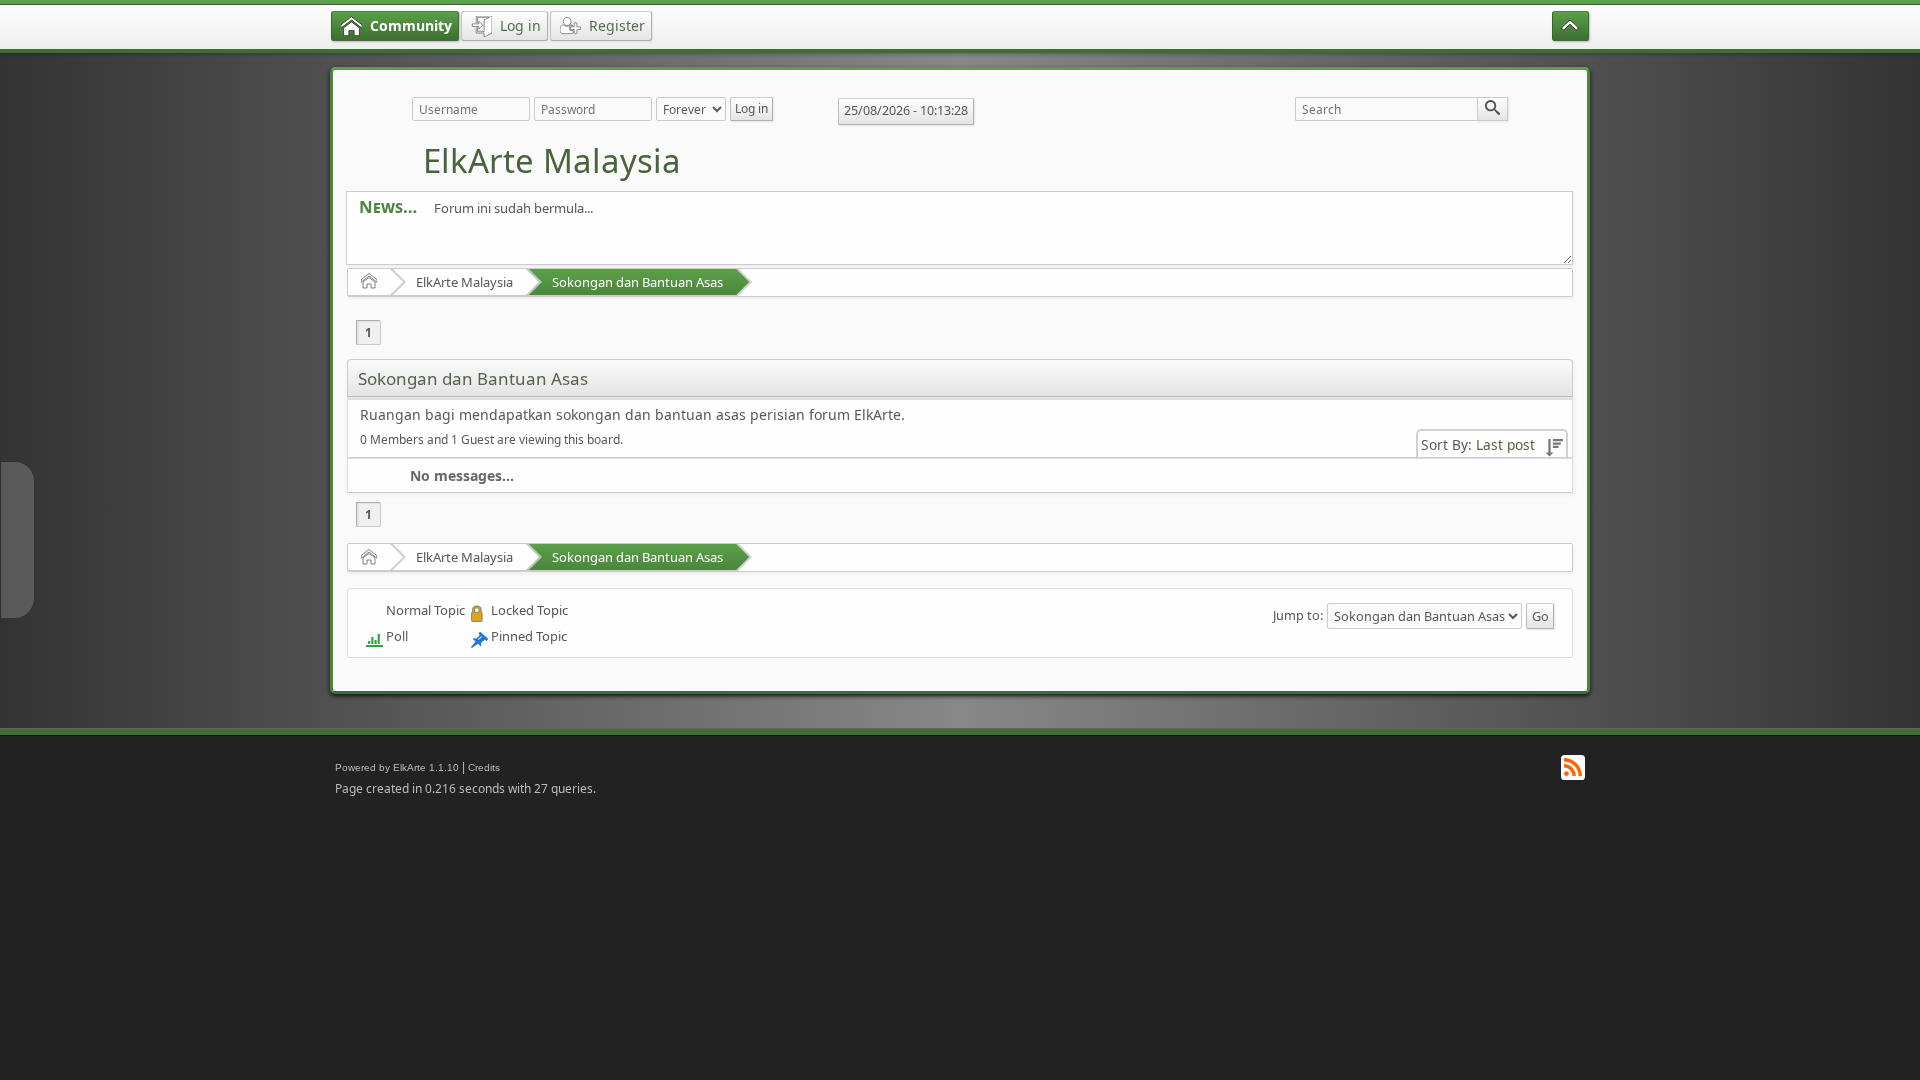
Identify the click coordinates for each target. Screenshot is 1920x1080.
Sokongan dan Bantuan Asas (637, 282)
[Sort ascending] (1554, 444)
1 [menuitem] (368, 332)
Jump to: (1298, 615)
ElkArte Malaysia (552, 160)
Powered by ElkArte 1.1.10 (397, 767)
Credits (484, 767)
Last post (1505, 444)
